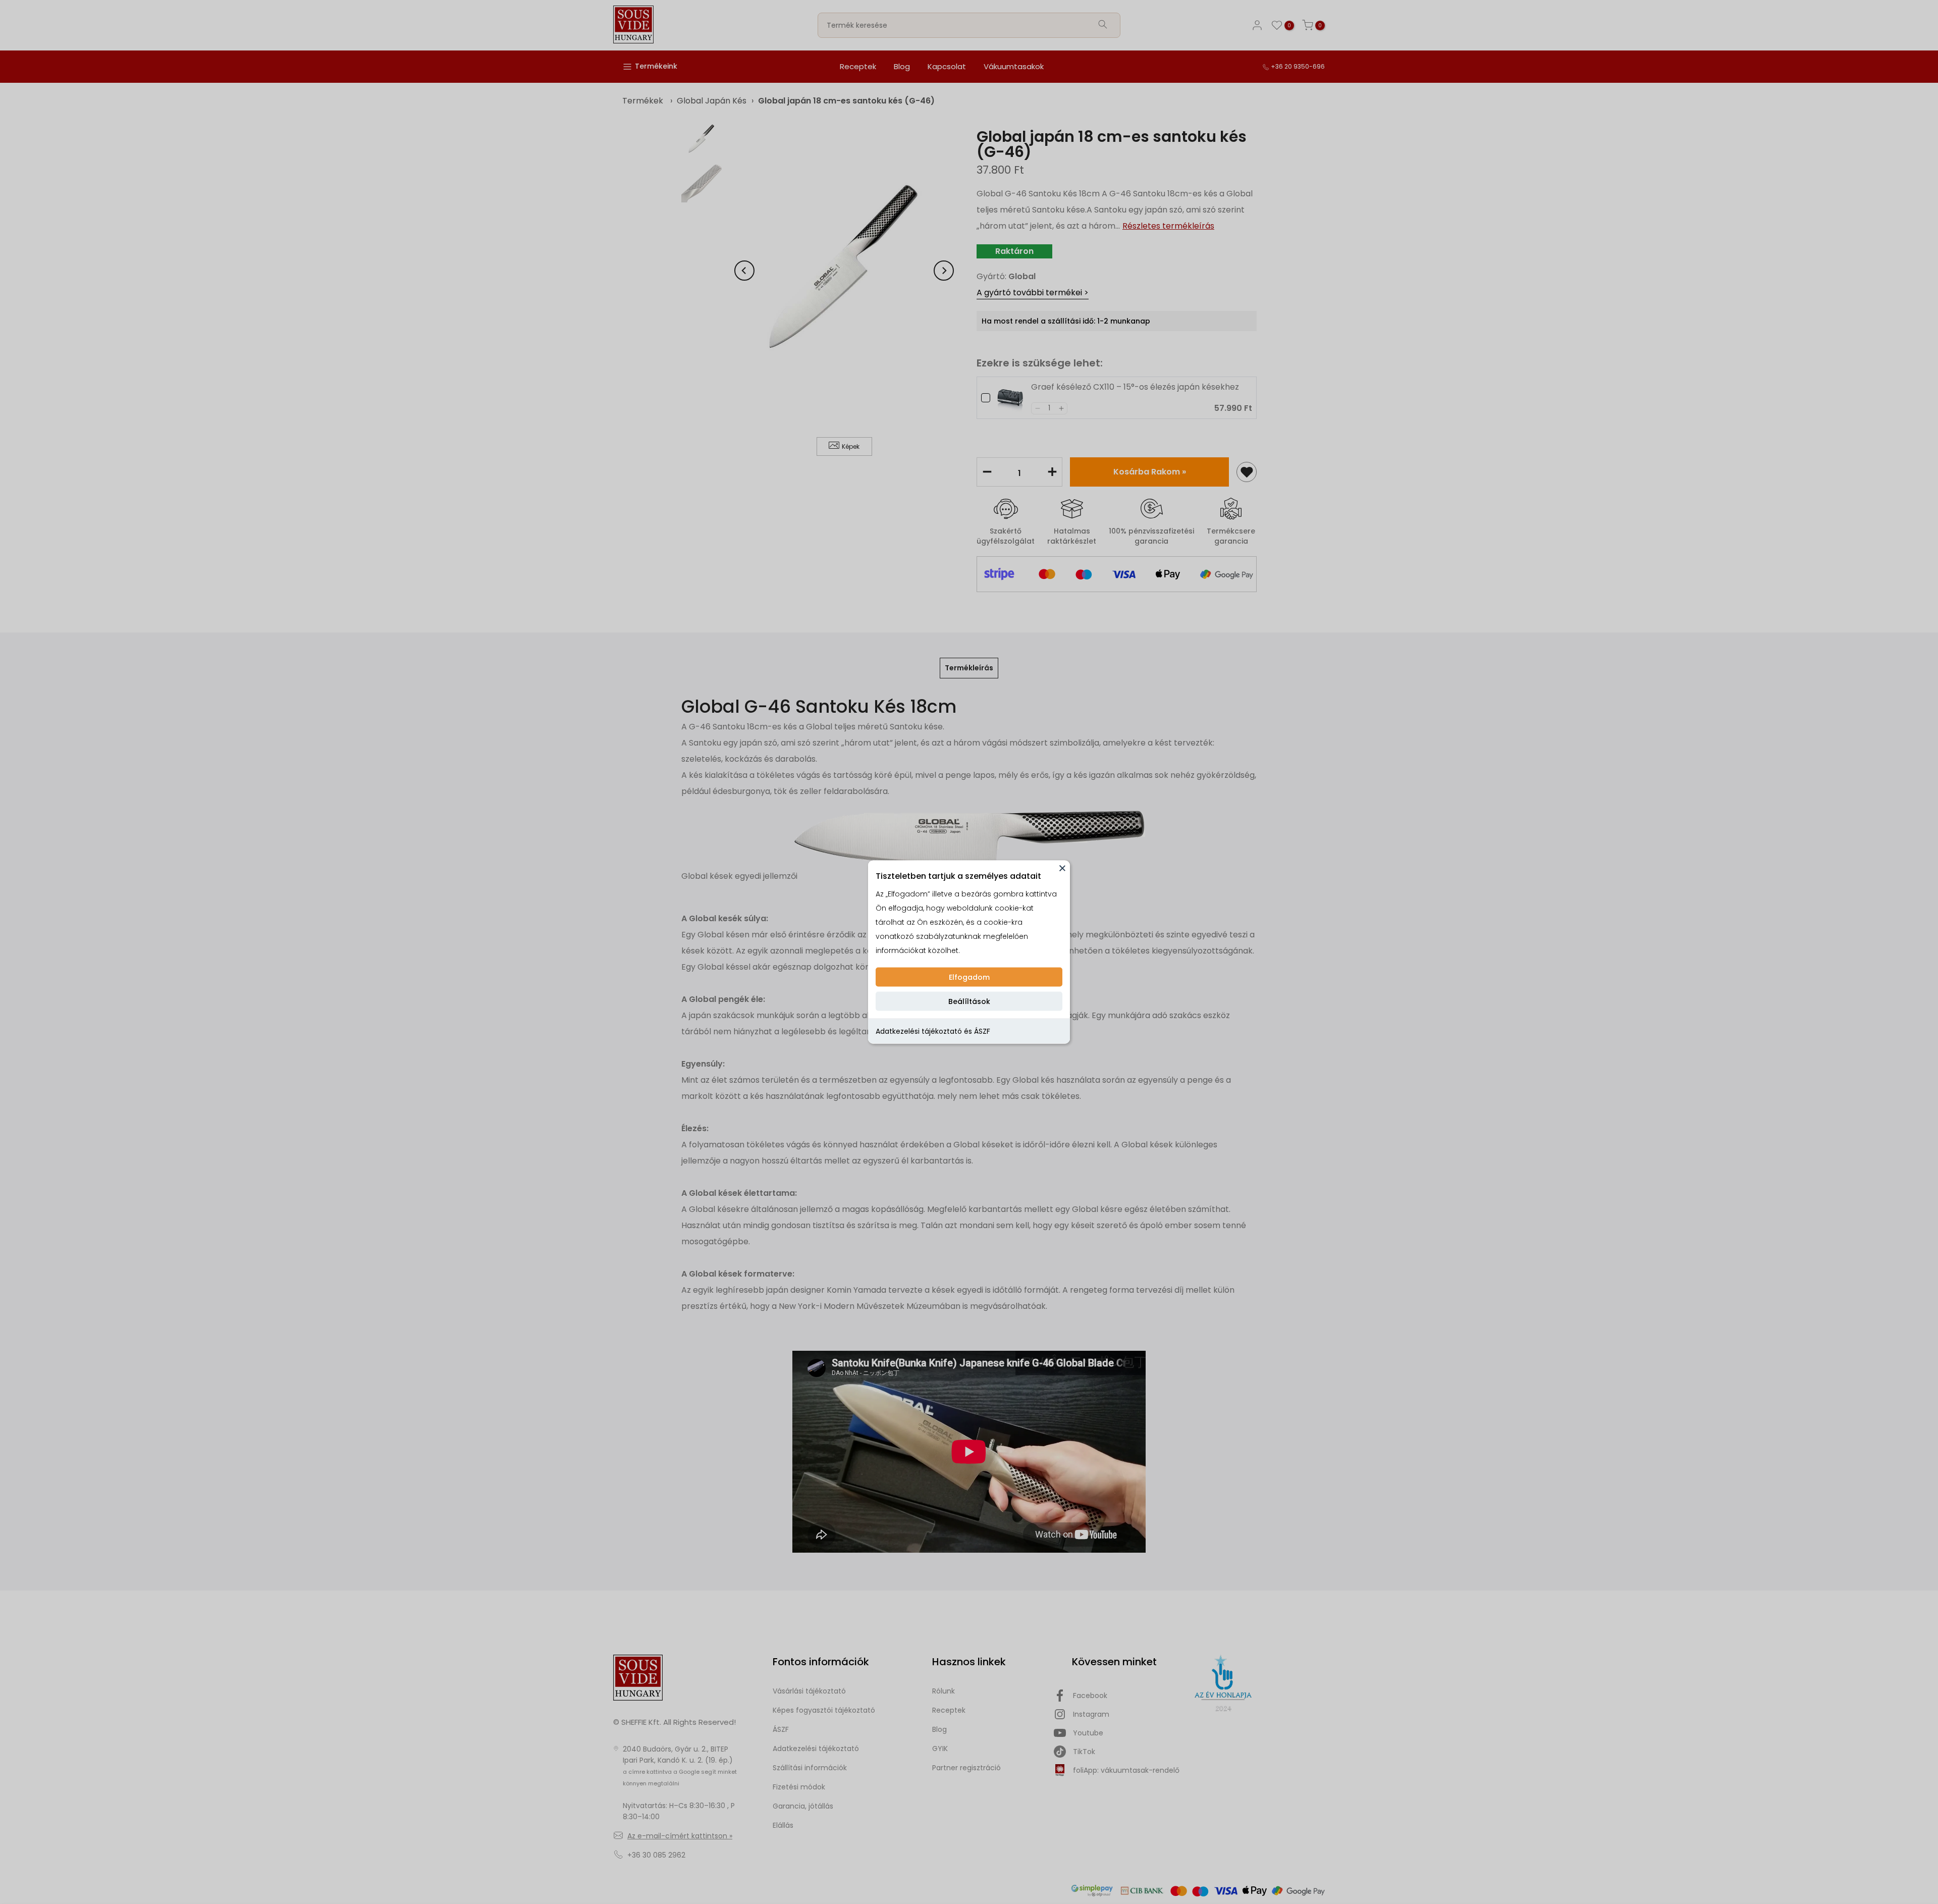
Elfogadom (969, 977)
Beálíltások (969, 1001)
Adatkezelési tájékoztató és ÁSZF (933, 1031)
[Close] (1062, 868)
